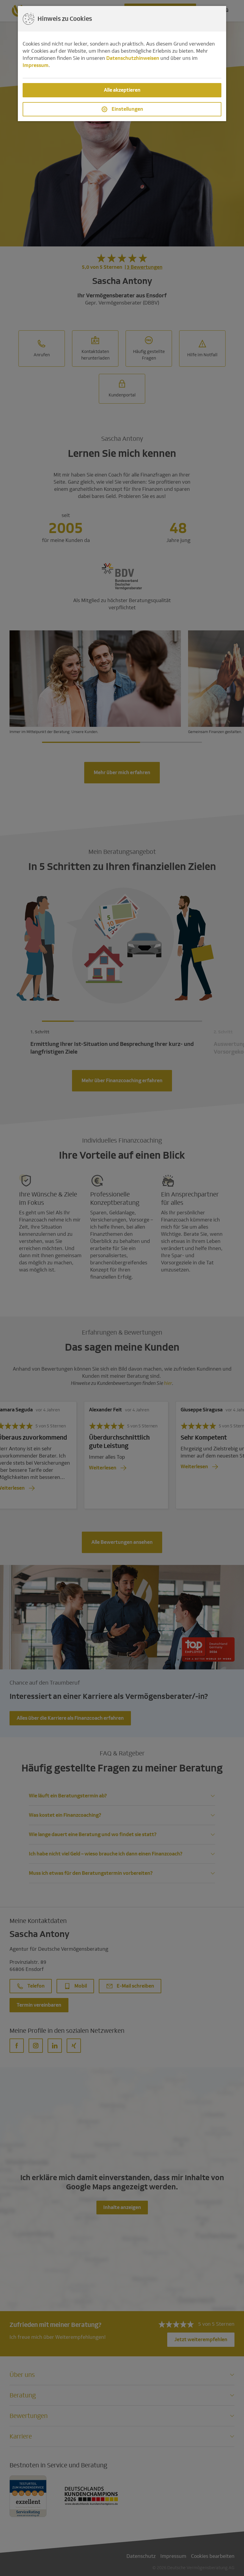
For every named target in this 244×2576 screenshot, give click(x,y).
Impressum (36, 65)
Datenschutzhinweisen (133, 58)
